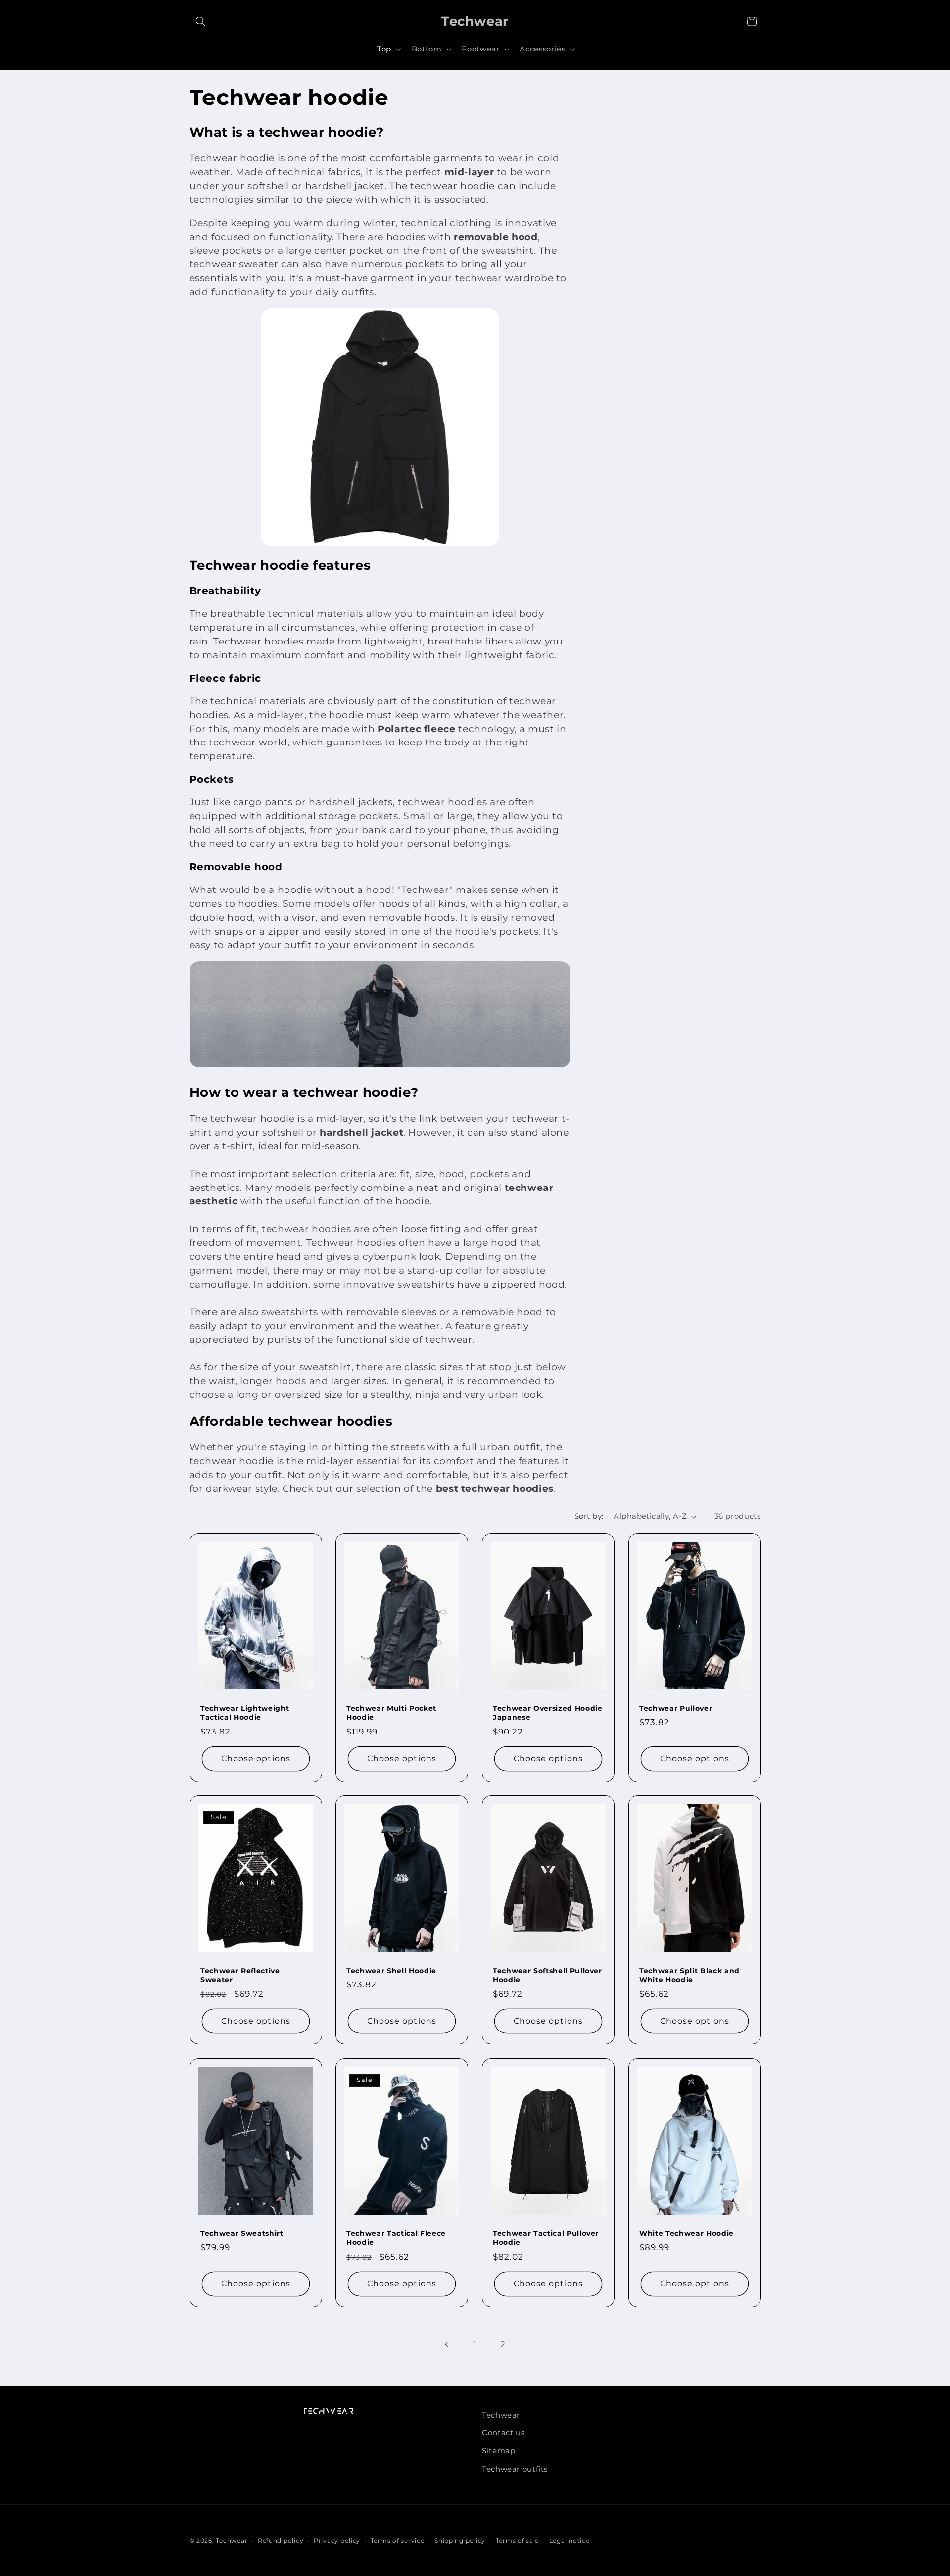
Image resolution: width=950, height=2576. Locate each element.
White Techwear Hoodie (687, 2233)
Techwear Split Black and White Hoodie (689, 1975)
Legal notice (570, 2541)
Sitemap (499, 2451)
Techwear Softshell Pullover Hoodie (547, 1975)
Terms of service (398, 2541)
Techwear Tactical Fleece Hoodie (396, 2238)
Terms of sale (518, 2541)
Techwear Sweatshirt (242, 2233)
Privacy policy (337, 2541)
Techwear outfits (515, 2469)
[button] (201, 21)
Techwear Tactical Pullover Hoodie (546, 2238)
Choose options (256, 1758)
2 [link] (503, 2344)
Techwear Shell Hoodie (391, 1971)
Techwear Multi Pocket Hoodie (391, 1712)
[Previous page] (447, 2344)
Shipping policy (460, 2541)
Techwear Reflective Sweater (240, 1975)
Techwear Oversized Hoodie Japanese (548, 1712)
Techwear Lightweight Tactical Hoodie (245, 1712)
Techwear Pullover (676, 1708)
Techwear (501, 2415)
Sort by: (589, 1516)
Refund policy (281, 2541)
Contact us (503, 2433)
